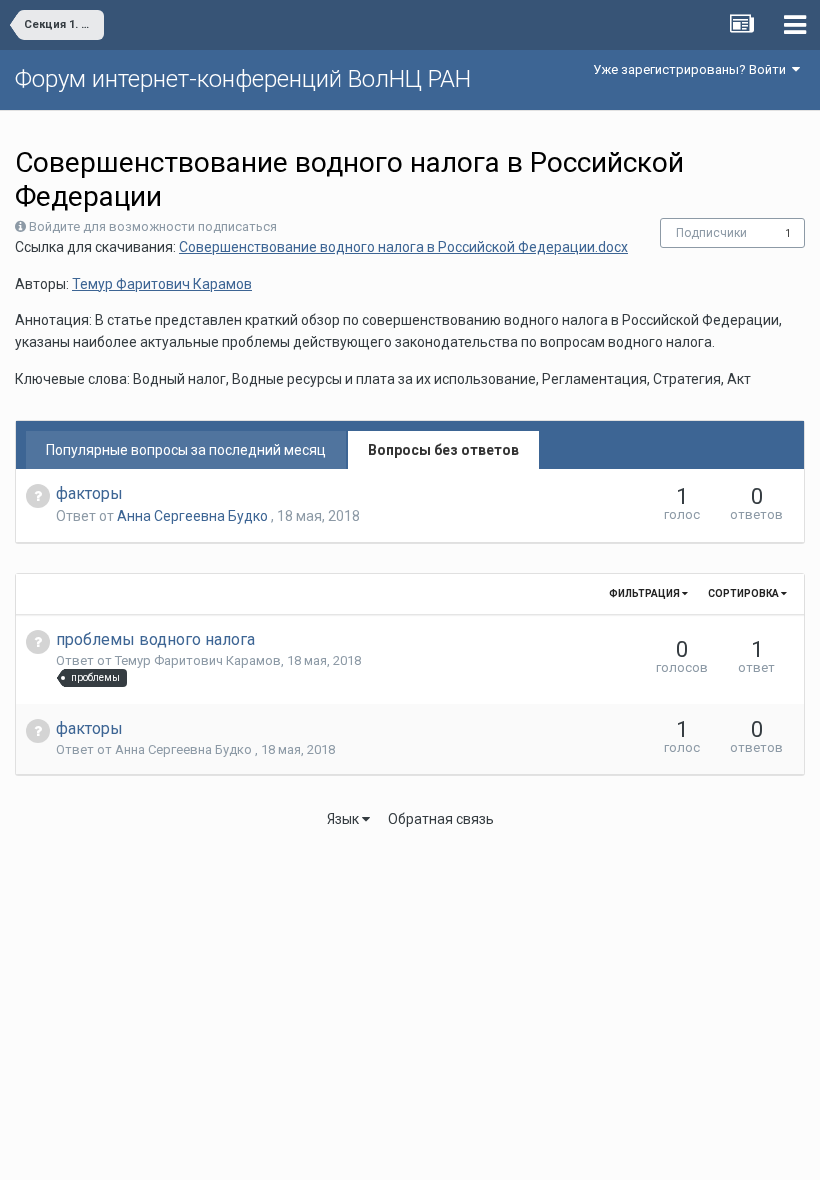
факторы (89, 493)
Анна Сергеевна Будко (194, 516)
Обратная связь (441, 819)
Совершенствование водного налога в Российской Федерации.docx (403, 247)
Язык (344, 819)
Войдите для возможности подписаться (153, 226)
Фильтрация (645, 593)
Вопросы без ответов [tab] (443, 450)
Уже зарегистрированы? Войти (692, 69)
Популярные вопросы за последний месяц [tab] (186, 450)
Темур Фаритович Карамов (162, 284)
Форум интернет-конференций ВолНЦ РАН (243, 79)
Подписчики (711, 233)
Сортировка (744, 593)
